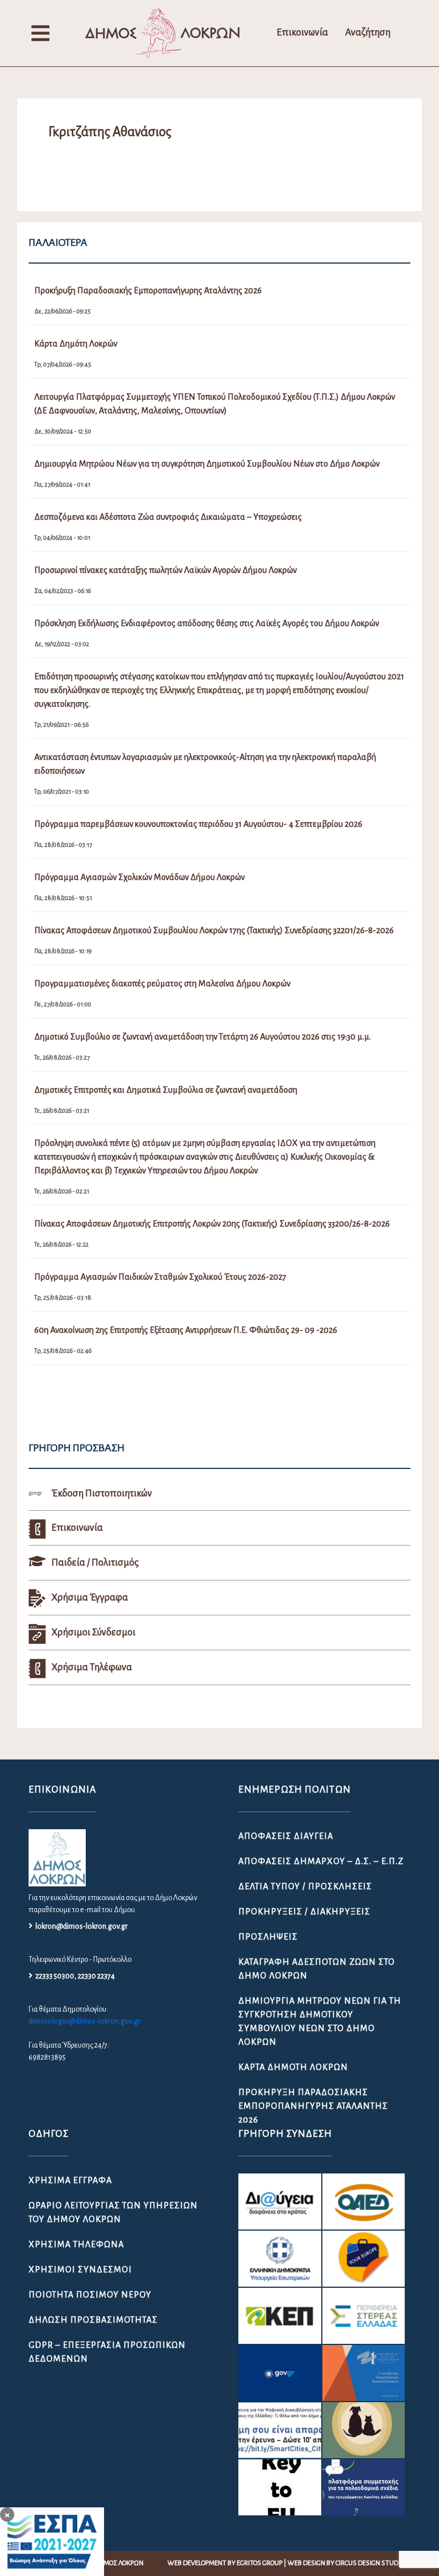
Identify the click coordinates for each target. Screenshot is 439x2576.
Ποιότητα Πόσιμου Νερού (90, 2295)
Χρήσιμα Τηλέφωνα (76, 2244)
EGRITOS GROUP (260, 2563)
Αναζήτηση (368, 33)
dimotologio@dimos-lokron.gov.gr (84, 2021)
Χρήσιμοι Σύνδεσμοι (80, 2270)
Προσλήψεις (268, 1937)
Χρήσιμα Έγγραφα (70, 2180)
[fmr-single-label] (280, 2201)
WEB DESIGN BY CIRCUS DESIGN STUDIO (346, 2563)
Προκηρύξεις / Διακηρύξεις (304, 1912)
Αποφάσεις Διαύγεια (286, 1836)
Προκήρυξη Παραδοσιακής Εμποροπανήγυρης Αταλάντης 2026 (313, 2106)
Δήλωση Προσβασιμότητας (93, 2320)
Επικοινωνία (302, 33)
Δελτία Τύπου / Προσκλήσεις (305, 1886)
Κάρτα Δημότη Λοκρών (293, 2067)
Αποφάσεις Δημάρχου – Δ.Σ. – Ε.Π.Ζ (321, 1861)
